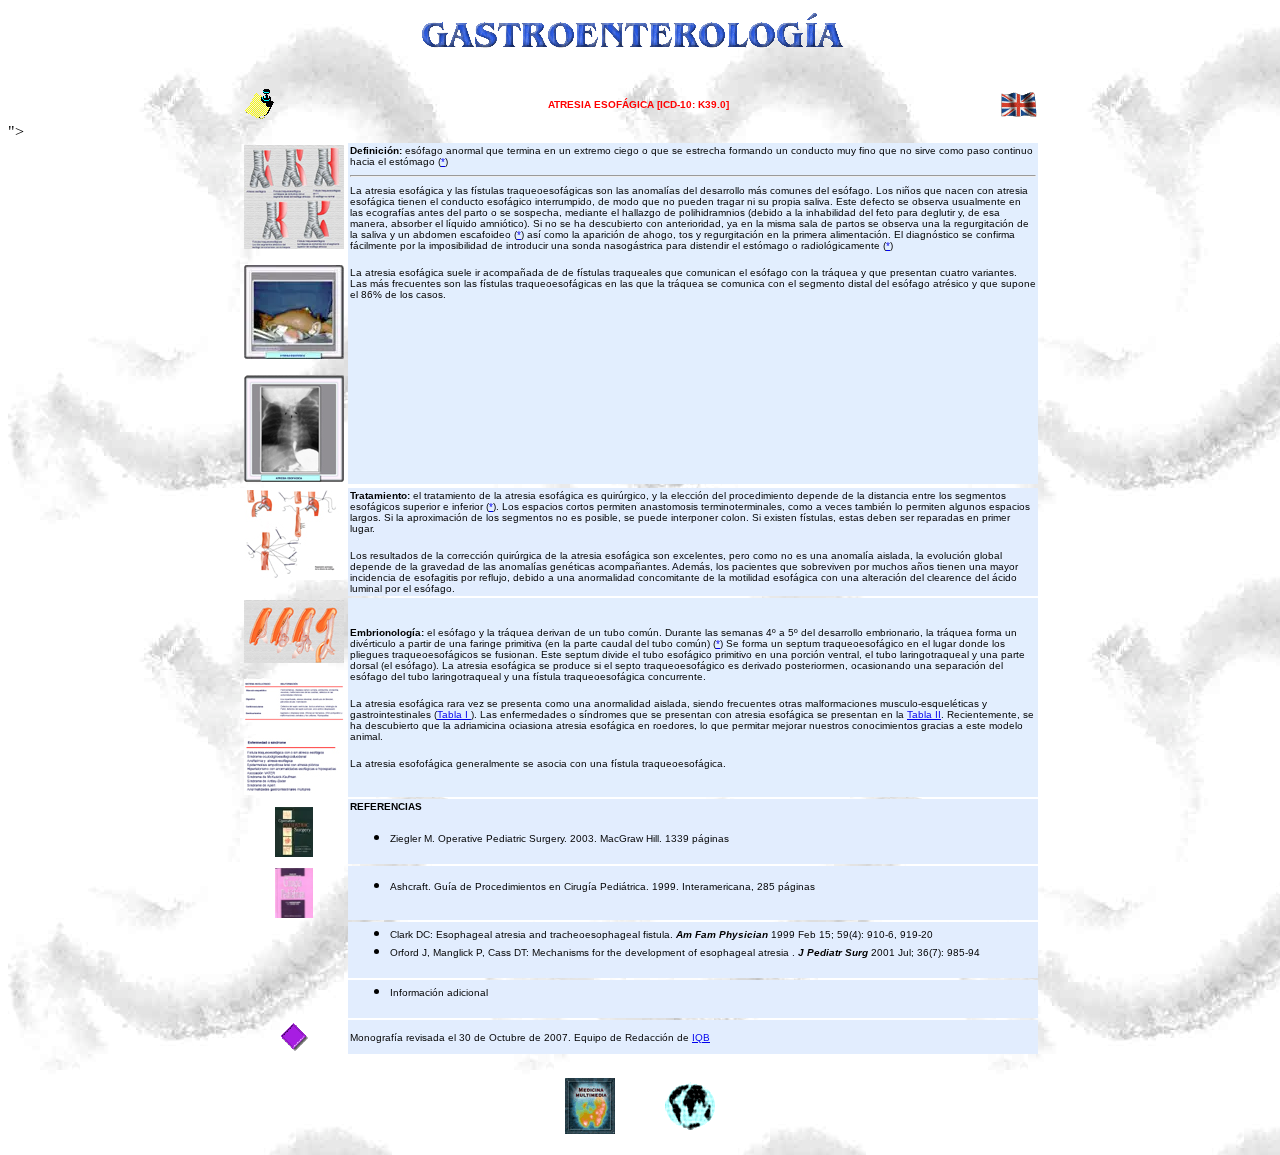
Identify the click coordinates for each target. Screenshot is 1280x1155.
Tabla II (924, 714)
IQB (701, 1037)
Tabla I (454, 714)
